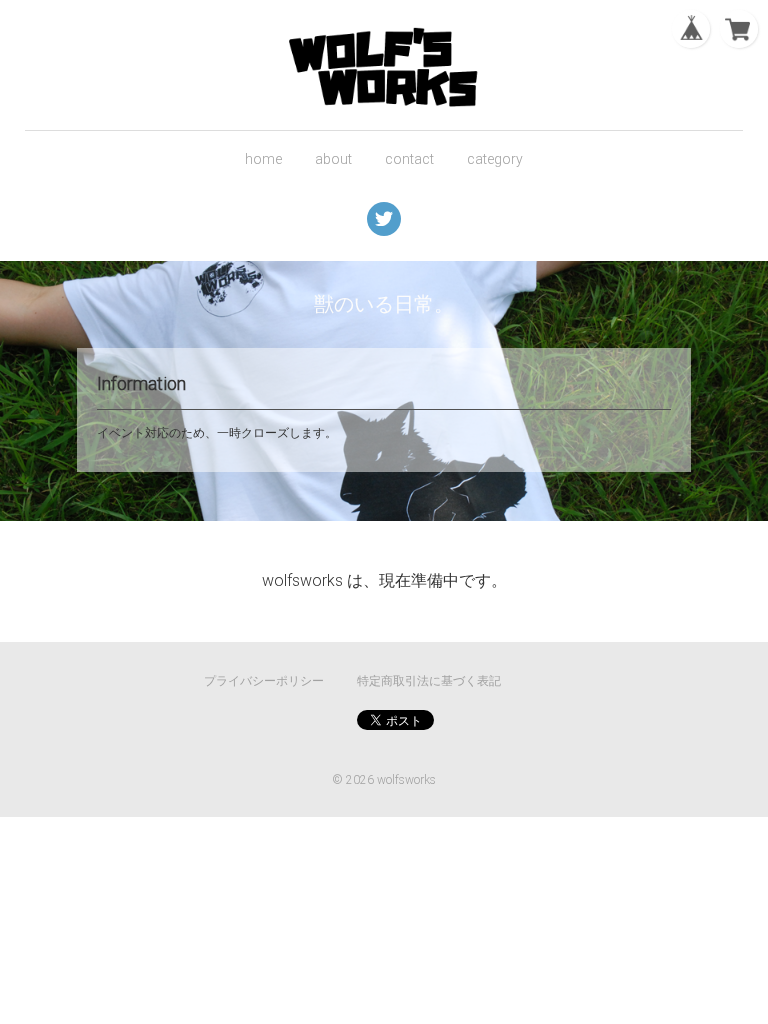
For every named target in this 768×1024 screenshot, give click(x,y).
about (333, 159)
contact (409, 159)
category (495, 159)
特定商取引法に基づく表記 (429, 681)
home (263, 159)
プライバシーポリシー (264, 681)
